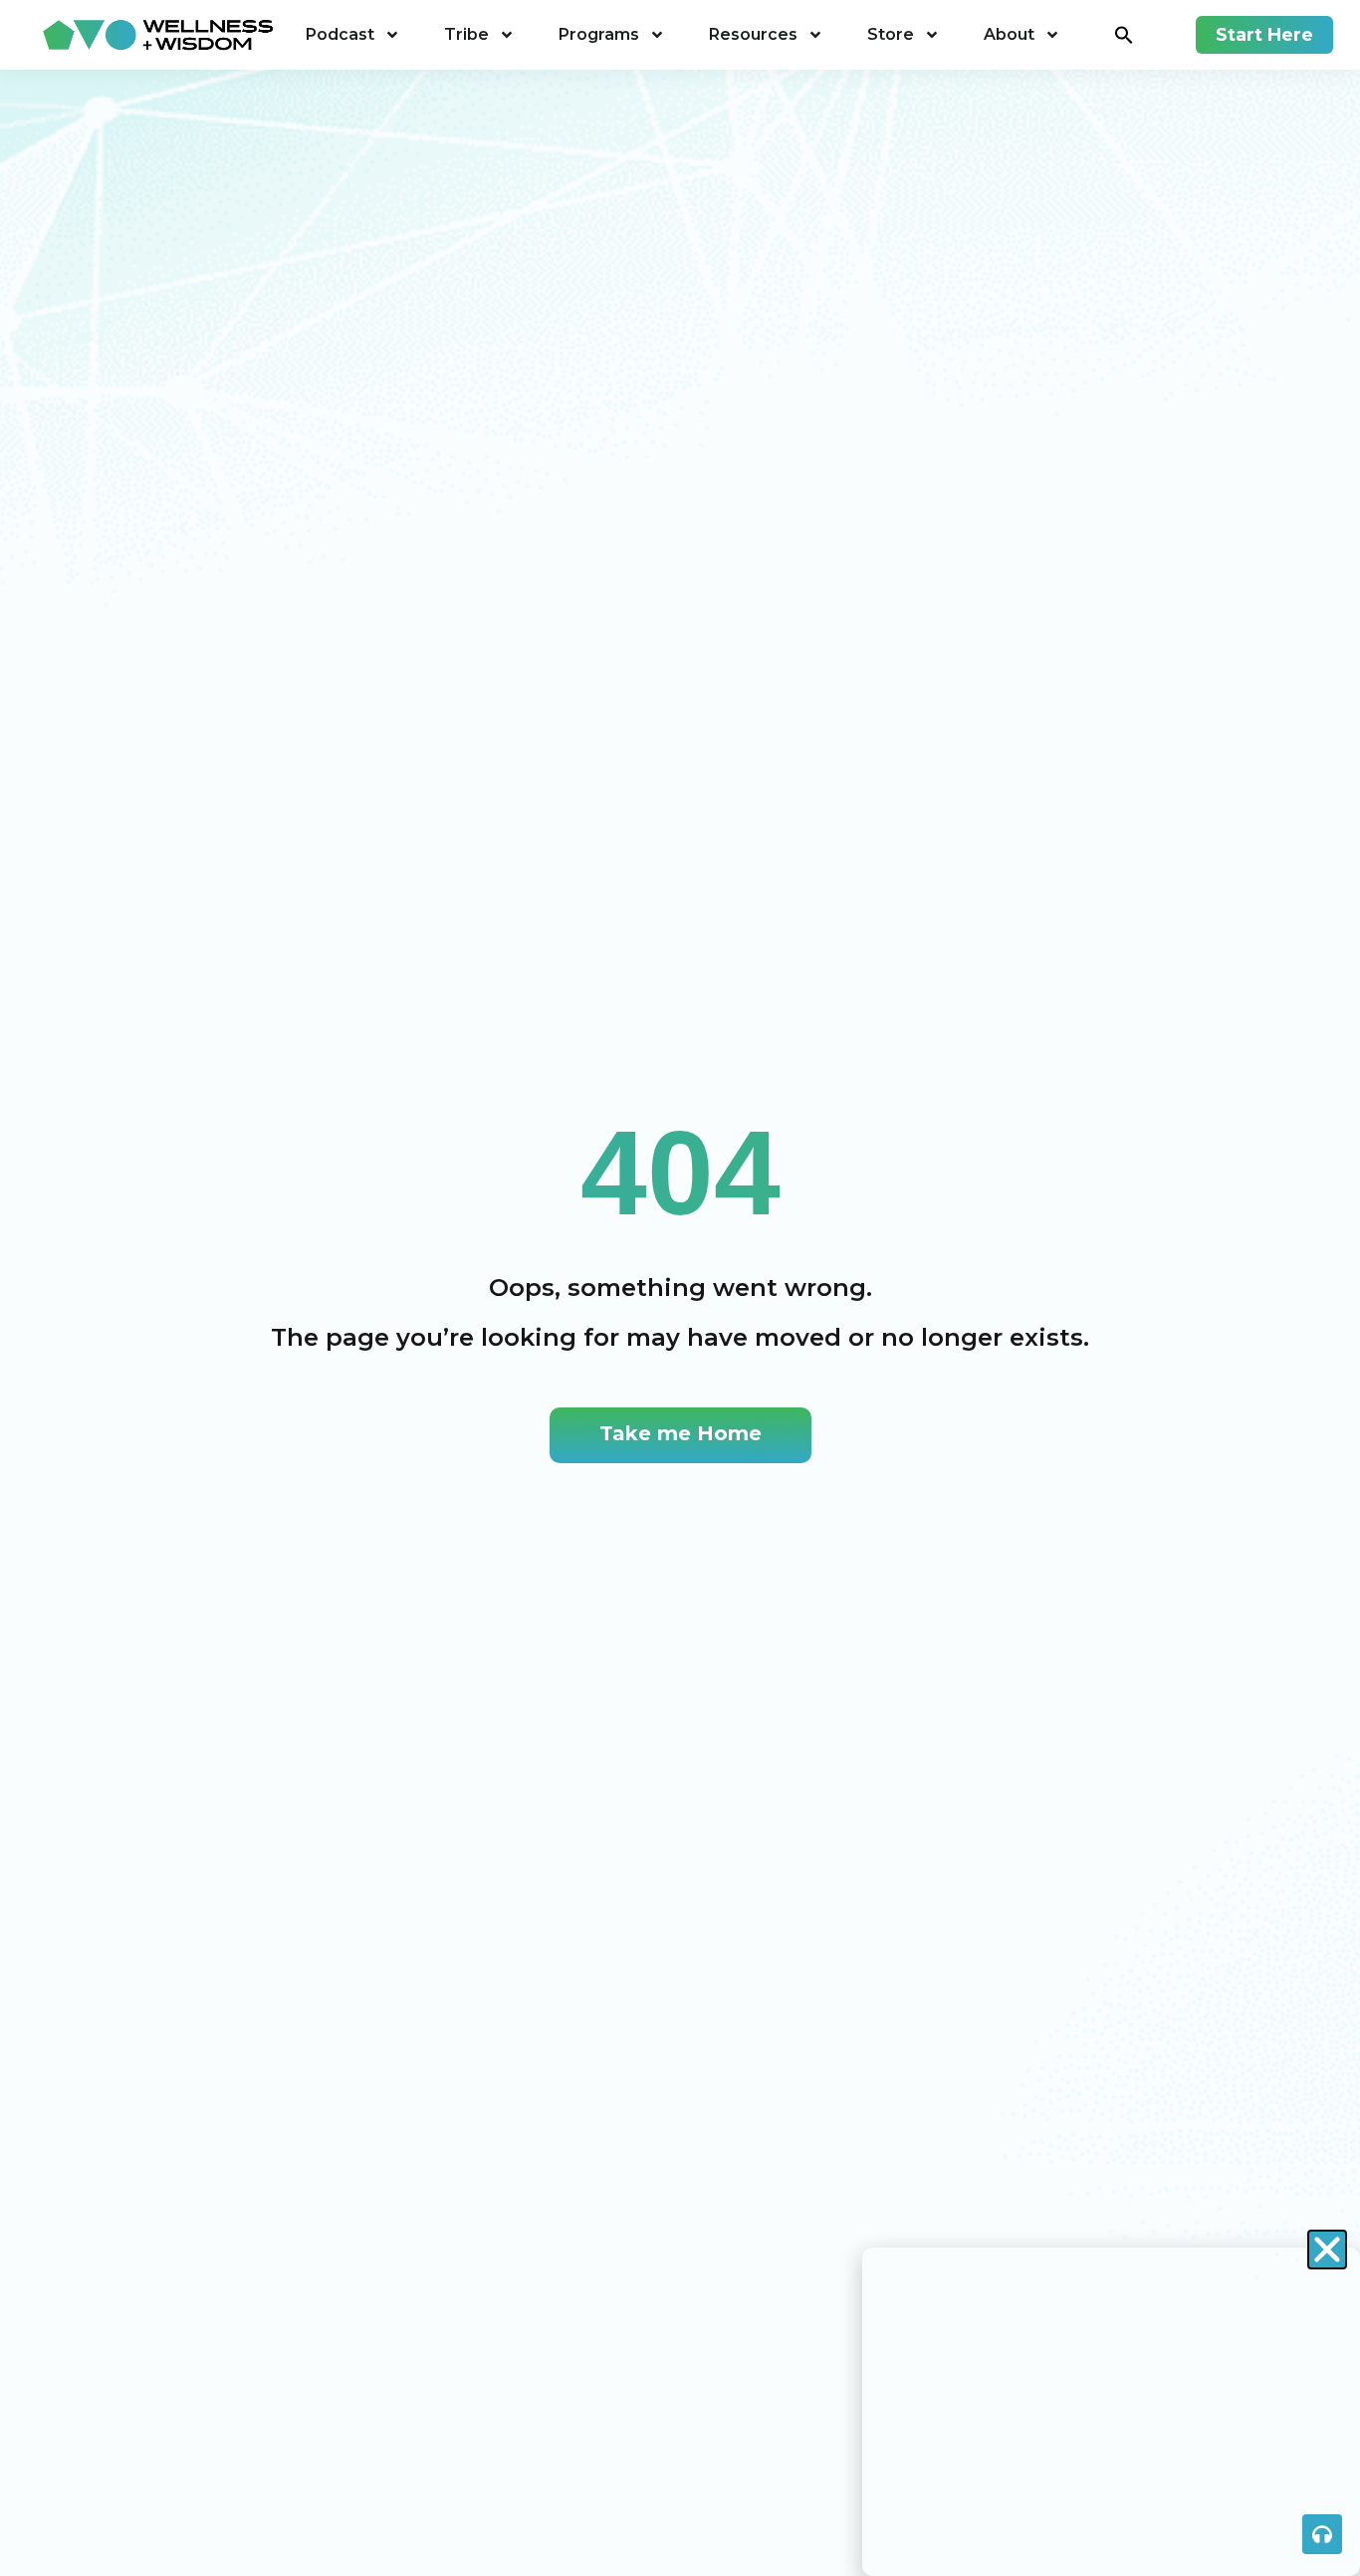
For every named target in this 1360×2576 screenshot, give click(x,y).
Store (891, 34)
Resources (753, 34)
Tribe (466, 34)
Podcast (340, 34)
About (1009, 34)
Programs (599, 34)
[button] (1124, 35)
